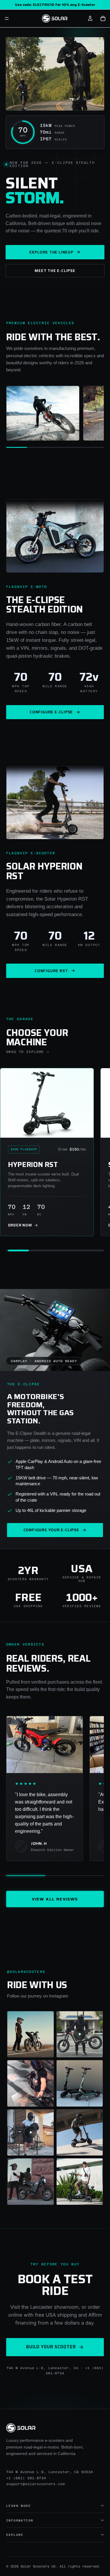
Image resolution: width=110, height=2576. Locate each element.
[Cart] (103, 18)
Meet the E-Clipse (55, 271)
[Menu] (7, 18)
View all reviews (55, 1899)
